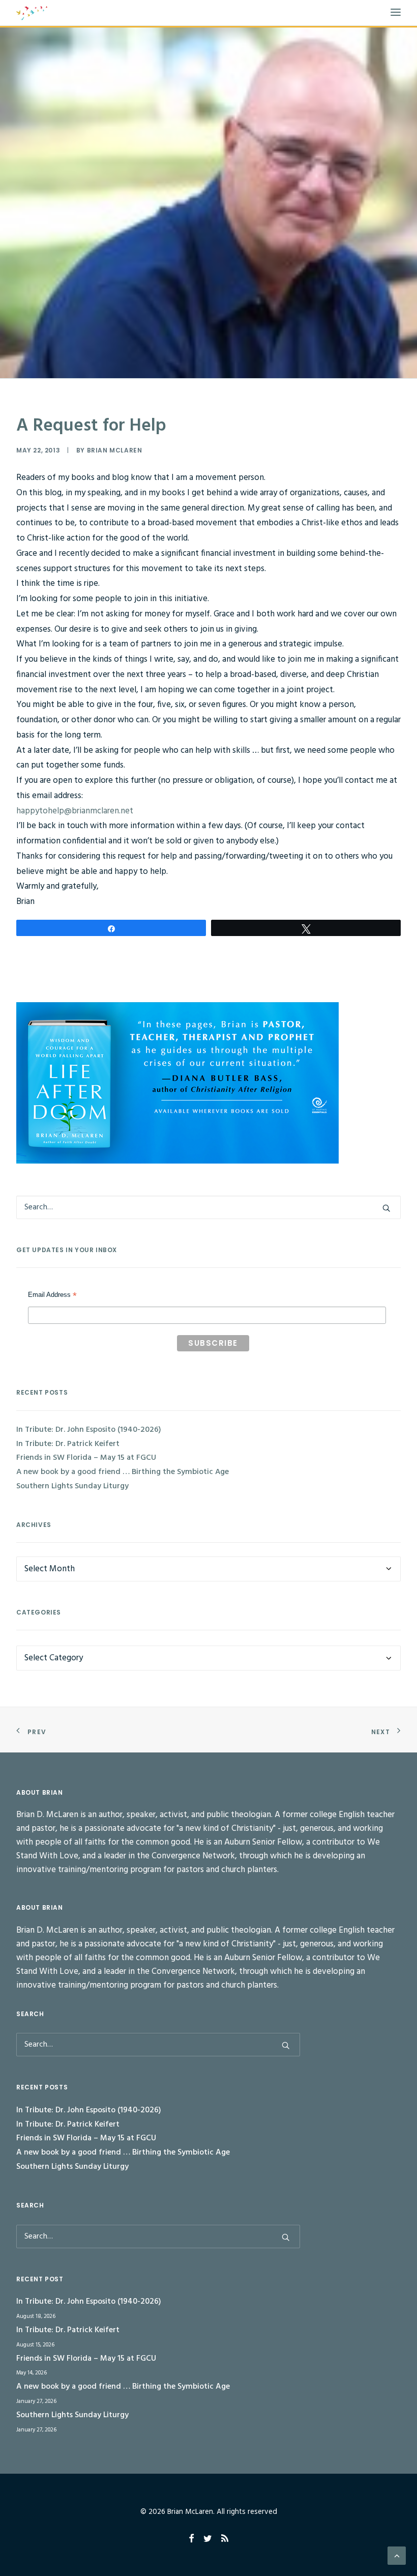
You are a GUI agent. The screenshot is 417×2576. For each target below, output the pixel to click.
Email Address (52, 1296)
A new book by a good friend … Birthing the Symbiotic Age (123, 1472)
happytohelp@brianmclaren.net (75, 811)
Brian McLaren (115, 450)
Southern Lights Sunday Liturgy (72, 1486)
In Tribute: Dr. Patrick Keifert (68, 1444)
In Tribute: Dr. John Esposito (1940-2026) (89, 1430)
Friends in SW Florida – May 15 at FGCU (86, 1458)
